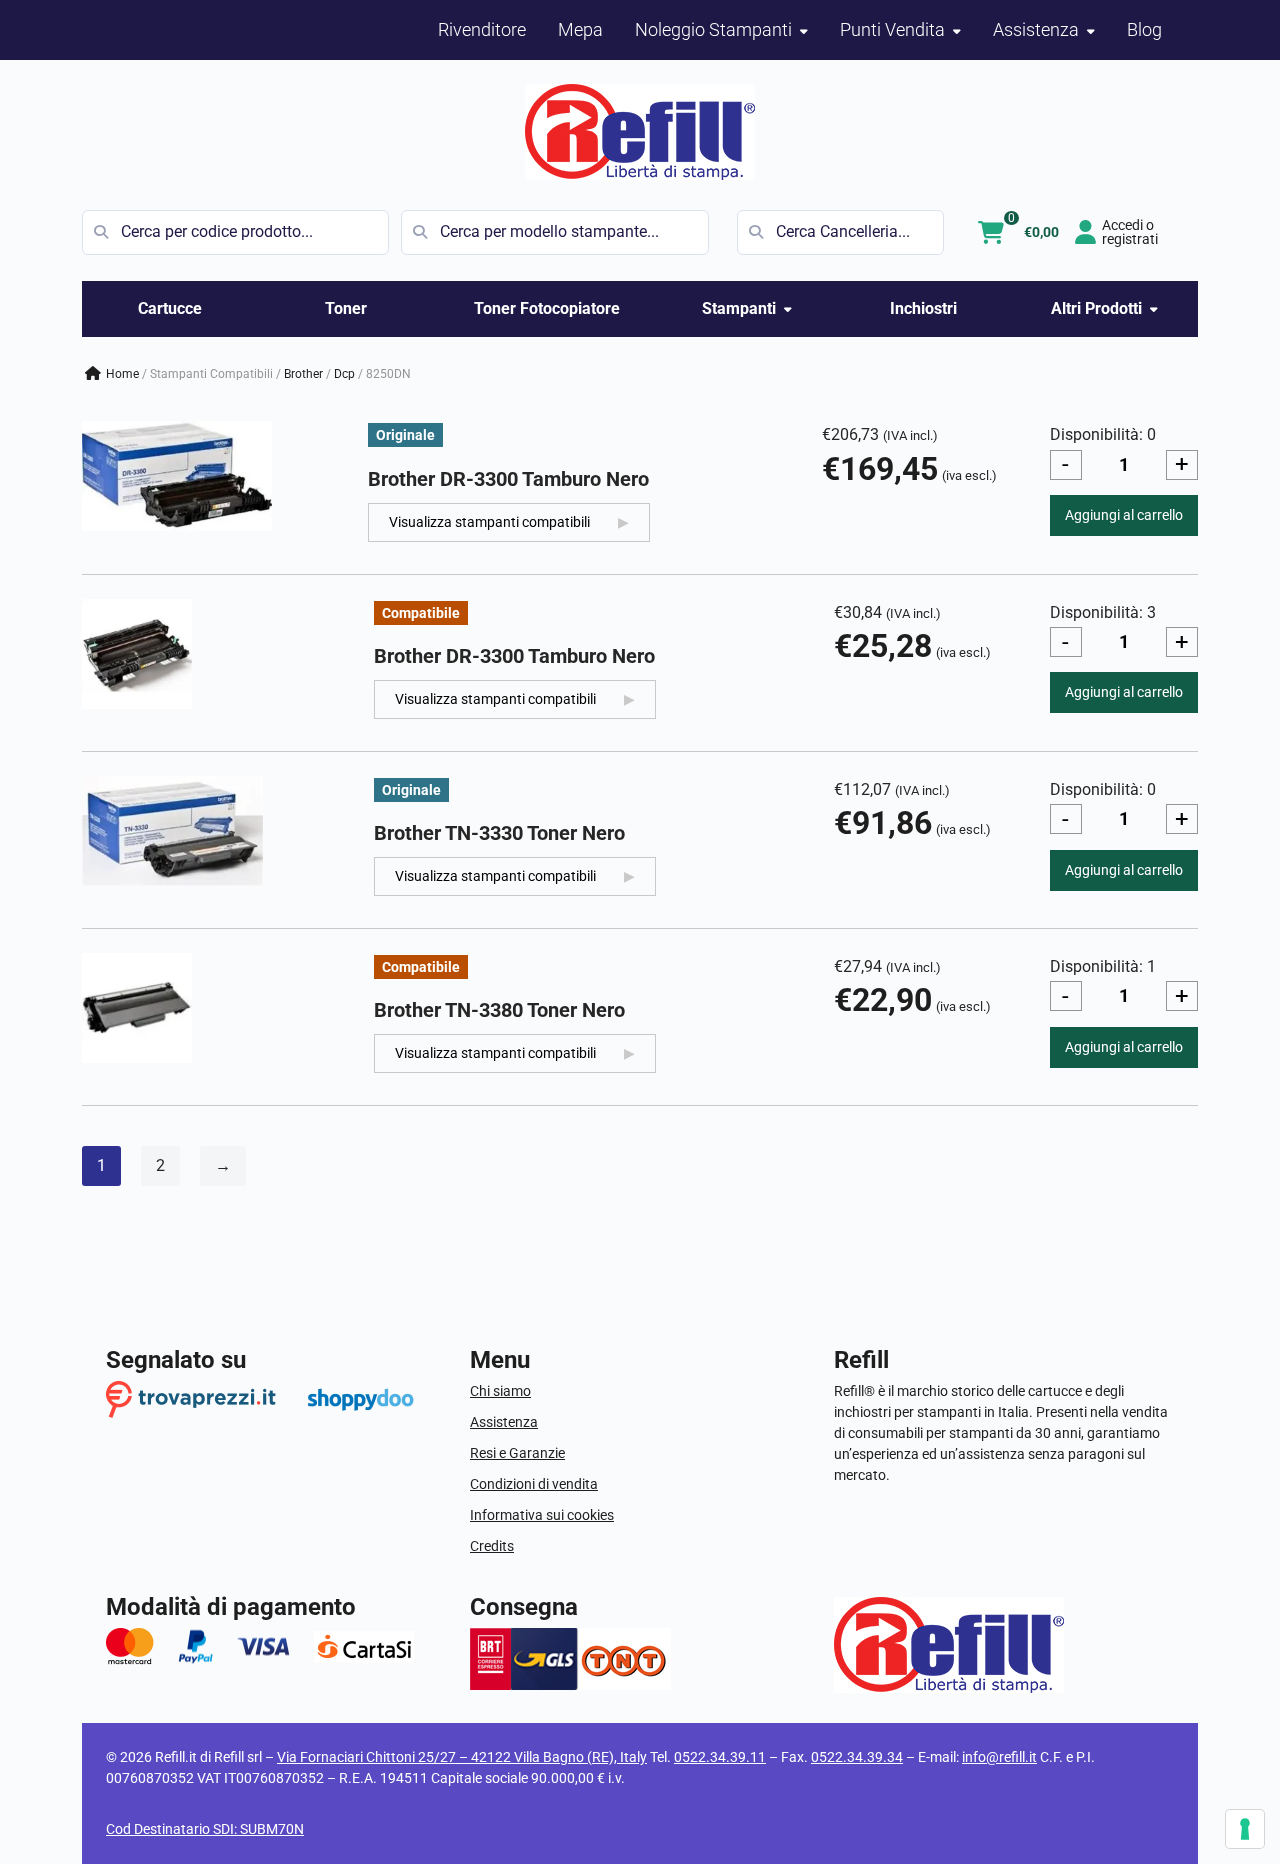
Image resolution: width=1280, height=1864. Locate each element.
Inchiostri (923, 308)
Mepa (580, 29)
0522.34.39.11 (720, 1757)
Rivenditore (482, 29)
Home (122, 374)
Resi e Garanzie (517, 1453)
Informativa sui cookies (542, 1515)
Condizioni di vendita (534, 1484)
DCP (344, 374)
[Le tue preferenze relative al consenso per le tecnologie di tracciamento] (1245, 1829)
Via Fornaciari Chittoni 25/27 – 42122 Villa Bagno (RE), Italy (462, 1757)
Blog (1144, 29)
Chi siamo (500, 1391)
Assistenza (504, 1422)
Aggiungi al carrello (1124, 515)
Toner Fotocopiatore (547, 308)
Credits (492, 1546)
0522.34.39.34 (857, 1757)
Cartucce (170, 308)
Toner (346, 308)
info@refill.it (999, 1757)
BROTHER (303, 374)
